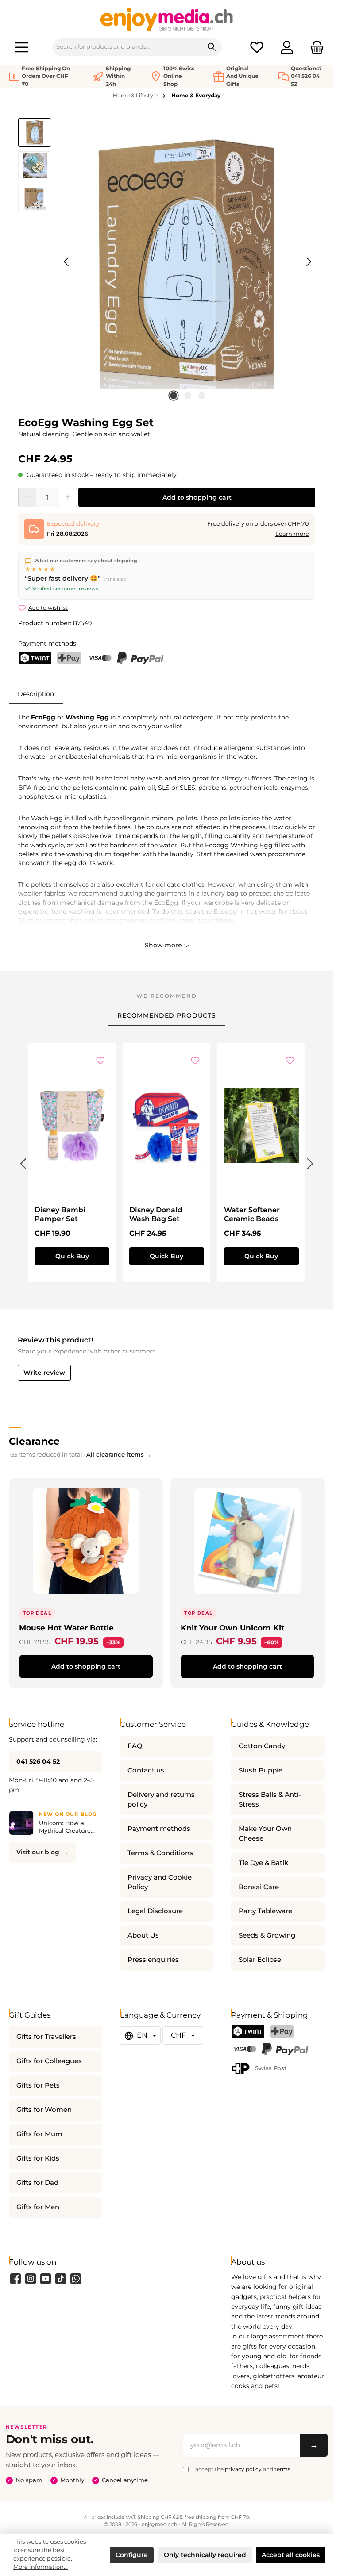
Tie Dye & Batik (263, 1863)
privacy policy (243, 2469)
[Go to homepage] (167, 19)
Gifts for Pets (38, 2085)
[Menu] (22, 47)
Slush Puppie (261, 1770)
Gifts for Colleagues (49, 2061)
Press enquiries (153, 1960)
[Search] (212, 47)
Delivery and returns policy (161, 1799)
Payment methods (159, 1829)
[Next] (309, 262)
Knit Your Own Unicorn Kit (232, 1628)
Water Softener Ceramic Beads (252, 1214)
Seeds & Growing (267, 1935)
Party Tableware (265, 1911)
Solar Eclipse (260, 1960)
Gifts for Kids (38, 2158)
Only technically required (205, 2555)
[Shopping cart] (314, 47)
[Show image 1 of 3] (174, 396)
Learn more (292, 534)
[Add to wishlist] (100, 1061)
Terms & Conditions (160, 1853)
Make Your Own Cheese (265, 1834)
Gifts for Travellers (46, 2037)
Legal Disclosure (155, 1911)
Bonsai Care (259, 1887)
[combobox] (127, 47)
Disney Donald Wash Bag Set (156, 1214)
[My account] (287, 47)
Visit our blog (38, 1852)
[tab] (36, 694)
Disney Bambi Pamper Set (60, 1214)
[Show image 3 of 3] (202, 396)
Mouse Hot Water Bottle (66, 1628)
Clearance (34, 1441)
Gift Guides (30, 2015)
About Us (143, 1935)
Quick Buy (72, 1256)
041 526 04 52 (38, 1761)
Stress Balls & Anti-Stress (270, 1799)
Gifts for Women (44, 2110)
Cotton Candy (262, 1746)
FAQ (135, 1746)
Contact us (146, 1770)
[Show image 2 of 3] (188, 396)
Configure (132, 2555)
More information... (41, 2567)
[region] (167, 262)
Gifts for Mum (39, 2134)
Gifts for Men (38, 2207)
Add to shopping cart (197, 497)
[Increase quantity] (68, 497)
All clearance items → (119, 1455)
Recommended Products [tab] (167, 1015)
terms (282, 2469)
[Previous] (67, 262)
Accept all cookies (291, 2555)
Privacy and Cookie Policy (160, 1882)
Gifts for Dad (37, 2183)
